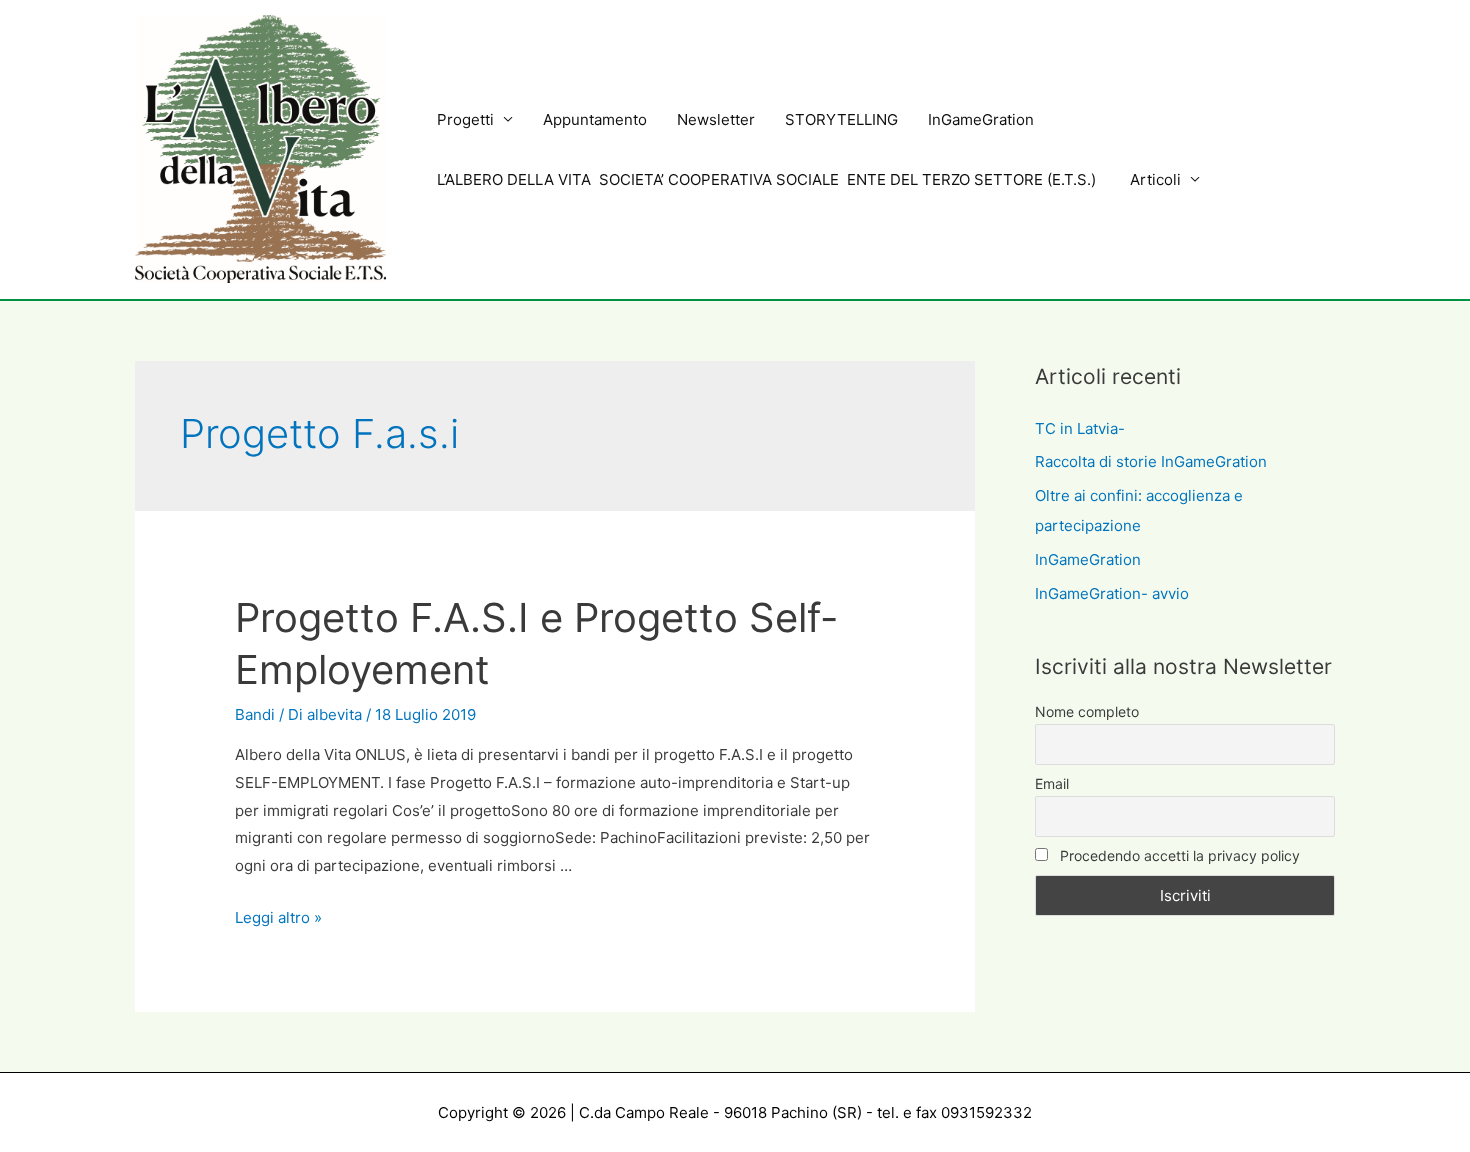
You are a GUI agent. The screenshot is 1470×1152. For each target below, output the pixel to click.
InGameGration (981, 119)
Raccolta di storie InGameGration (1151, 461)
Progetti (465, 119)
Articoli (1155, 179)
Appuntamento (595, 119)
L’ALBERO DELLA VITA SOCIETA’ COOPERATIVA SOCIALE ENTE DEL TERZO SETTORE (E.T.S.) (768, 179)
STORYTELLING (841, 119)
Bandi (255, 714)
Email (1052, 783)
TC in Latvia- (1080, 428)
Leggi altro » (278, 917)
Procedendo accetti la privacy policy (1178, 855)
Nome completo (1087, 711)
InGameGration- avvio (1112, 593)
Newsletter (716, 119)
